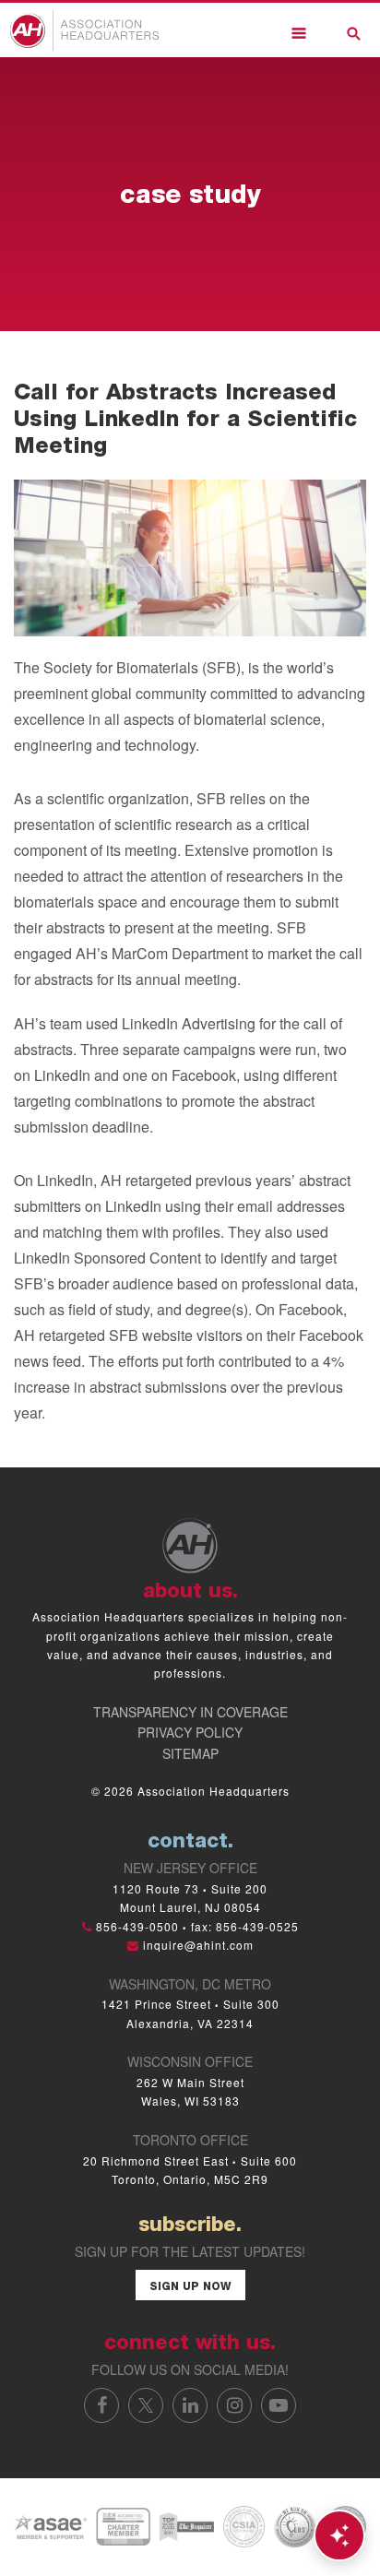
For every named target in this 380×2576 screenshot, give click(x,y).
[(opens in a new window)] (50, 2525)
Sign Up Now (190, 2287)
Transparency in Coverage (190, 1712)
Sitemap (190, 1753)
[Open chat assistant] (339, 2535)
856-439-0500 (137, 1926)
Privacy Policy (190, 1732)
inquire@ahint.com (198, 1945)
